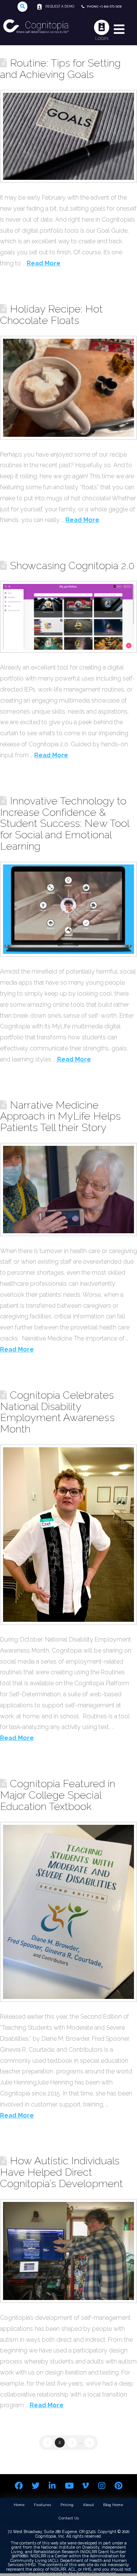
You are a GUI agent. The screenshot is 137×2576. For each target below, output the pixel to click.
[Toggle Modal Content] (23, 7)
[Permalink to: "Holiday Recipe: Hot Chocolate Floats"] (68, 388)
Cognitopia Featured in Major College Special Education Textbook (58, 1795)
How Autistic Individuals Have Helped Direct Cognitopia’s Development (61, 2172)
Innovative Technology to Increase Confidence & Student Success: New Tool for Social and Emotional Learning (65, 823)
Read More (44, 263)
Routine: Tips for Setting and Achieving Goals (60, 68)
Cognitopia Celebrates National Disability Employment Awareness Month (57, 1412)
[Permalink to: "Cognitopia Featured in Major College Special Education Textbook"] (68, 1912)
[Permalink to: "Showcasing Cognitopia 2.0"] (68, 617)
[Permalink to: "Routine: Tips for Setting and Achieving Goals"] (68, 136)
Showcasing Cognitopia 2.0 (72, 565)
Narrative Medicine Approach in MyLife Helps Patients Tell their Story (60, 1116)
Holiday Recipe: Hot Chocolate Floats (51, 314)
